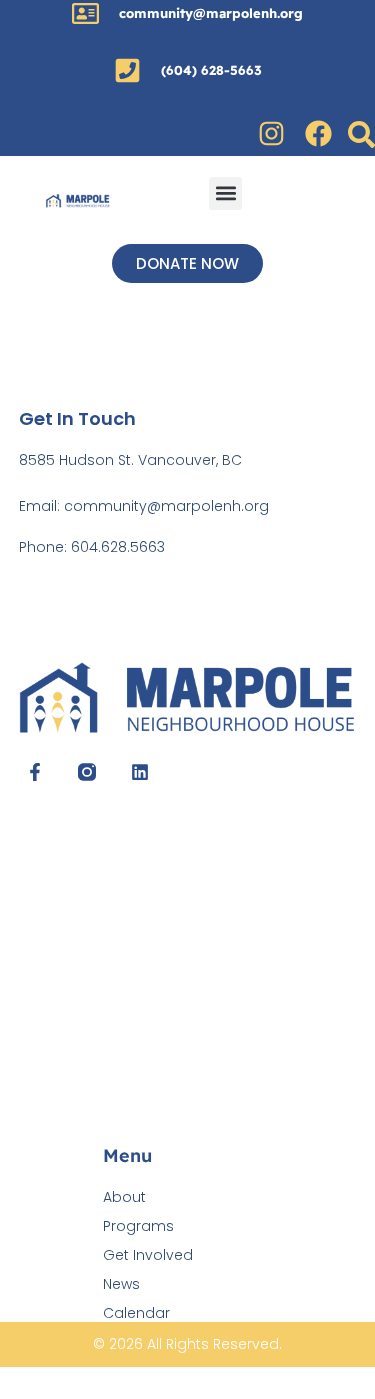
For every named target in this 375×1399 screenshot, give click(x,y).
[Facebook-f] (35, 772)
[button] (225, 193)
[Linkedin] (140, 772)
